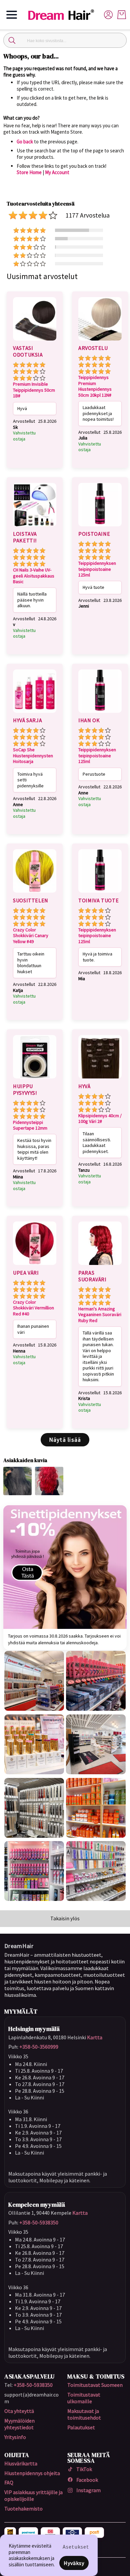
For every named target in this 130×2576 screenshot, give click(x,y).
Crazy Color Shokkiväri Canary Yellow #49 (31, 936)
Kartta (95, 2037)
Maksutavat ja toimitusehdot (84, 2414)
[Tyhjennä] (118, 40)
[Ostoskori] (122, 15)
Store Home (29, 172)
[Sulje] (12, 40)
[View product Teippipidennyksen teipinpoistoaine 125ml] (100, 527)
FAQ (9, 2482)
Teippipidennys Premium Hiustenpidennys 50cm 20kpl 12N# (95, 386)
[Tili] (108, 14)
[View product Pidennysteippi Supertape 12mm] (35, 1079)
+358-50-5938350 (39, 2222)
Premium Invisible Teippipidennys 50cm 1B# (34, 390)
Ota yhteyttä (19, 2411)
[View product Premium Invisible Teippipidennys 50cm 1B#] (35, 342)
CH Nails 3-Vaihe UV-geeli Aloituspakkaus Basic (34, 576)
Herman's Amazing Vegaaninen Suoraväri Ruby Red (100, 1315)
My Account (57, 172)
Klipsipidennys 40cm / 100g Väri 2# (100, 1119)
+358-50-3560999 (39, 2047)
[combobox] (65, 40)
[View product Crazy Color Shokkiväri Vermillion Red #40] (35, 1266)
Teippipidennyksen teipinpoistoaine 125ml (97, 569)
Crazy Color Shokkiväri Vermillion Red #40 (33, 1308)
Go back (25, 142)
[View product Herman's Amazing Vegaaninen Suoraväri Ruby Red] (100, 1266)
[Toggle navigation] (12, 15)
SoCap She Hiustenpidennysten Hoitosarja (33, 756)
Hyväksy (74, 2563)
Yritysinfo (15, 2437)
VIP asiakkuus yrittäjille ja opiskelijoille (33, 2495)
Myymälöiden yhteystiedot (19, 2424)
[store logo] (64, 15)
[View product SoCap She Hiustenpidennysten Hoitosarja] (35, 714)
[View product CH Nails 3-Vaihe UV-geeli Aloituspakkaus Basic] (35, 527)
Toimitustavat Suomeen (95, 2385)
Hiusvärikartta (21, 2463)
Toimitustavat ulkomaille (84, 2398)
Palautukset (81, 2427)
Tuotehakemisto (23, 2508)
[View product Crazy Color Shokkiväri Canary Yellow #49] (35, 894)
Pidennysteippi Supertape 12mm (30, 1125)
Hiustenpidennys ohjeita (32, 2473)
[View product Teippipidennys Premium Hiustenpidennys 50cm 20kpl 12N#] (100, 342)
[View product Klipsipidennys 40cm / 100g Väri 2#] (100, 1079)
